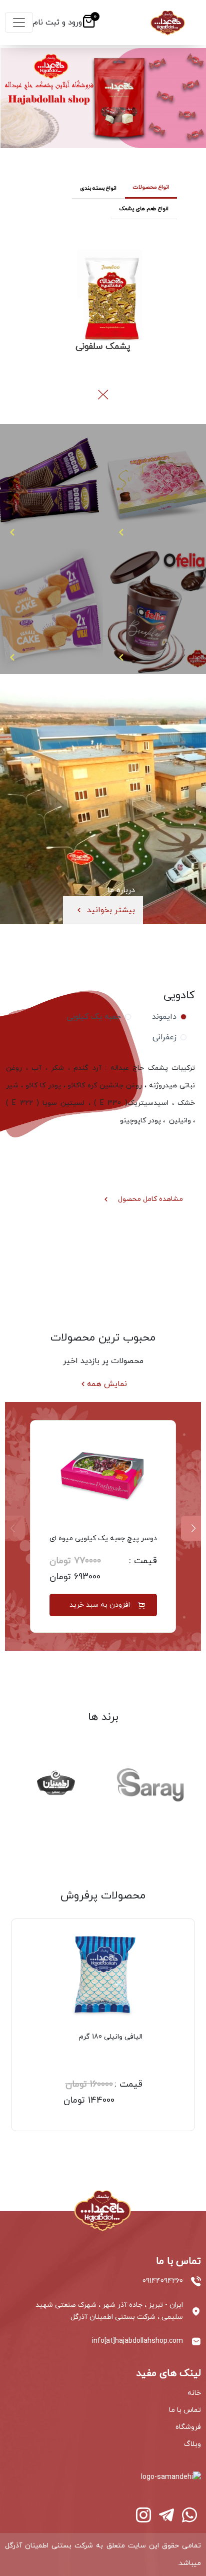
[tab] (167, 1017)
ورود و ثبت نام (57, 23)
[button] (101, 395)
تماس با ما (185, 2410)
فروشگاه (188, 2427)
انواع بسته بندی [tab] (98, 188)
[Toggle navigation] (19, 23)
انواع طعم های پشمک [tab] (144, 209)
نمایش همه (107, 1384)
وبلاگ (192, 2444)
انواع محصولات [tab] (151, 187)
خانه (194, 2393)
